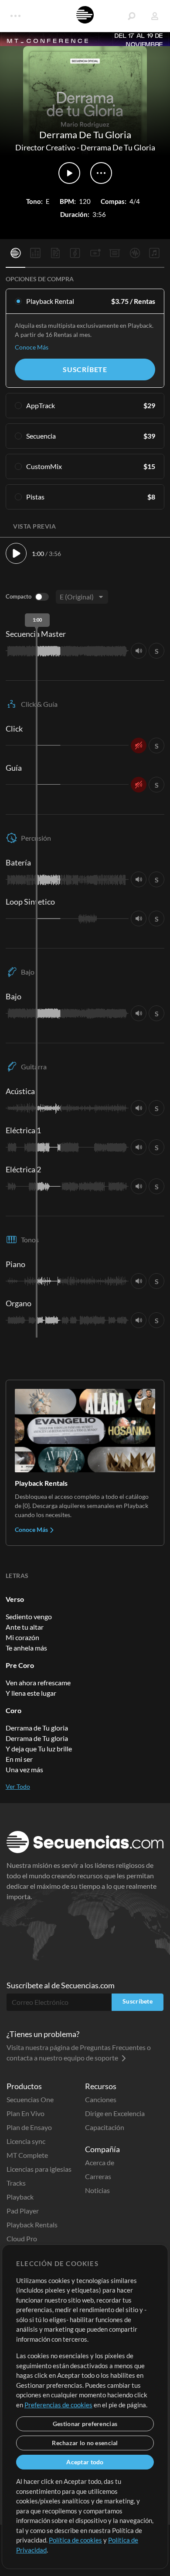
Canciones (101, 2099)
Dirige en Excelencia (115, 2113)
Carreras (98, 2176)
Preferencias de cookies (58, 2405)
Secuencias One (30, 2099)
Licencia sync (26, 2141)
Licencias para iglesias (39, 2169)
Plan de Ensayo (29, 2127)
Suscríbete (85, 369)
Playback (20, 2197)
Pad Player (23, 2211)
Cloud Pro (22, 2238)
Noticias (97, 2190)
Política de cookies (75, 2540)
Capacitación (105, 2127)
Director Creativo (45, 147)
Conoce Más (32, 347)
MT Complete (27, 2155)
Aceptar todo (85, 2462)
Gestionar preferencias (85, 2424)
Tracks (16, 2183)
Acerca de (100, 2162)
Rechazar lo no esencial (85, 2443)
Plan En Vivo (25, 2113)
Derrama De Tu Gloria (118, 147)
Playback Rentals (32, 2225)
